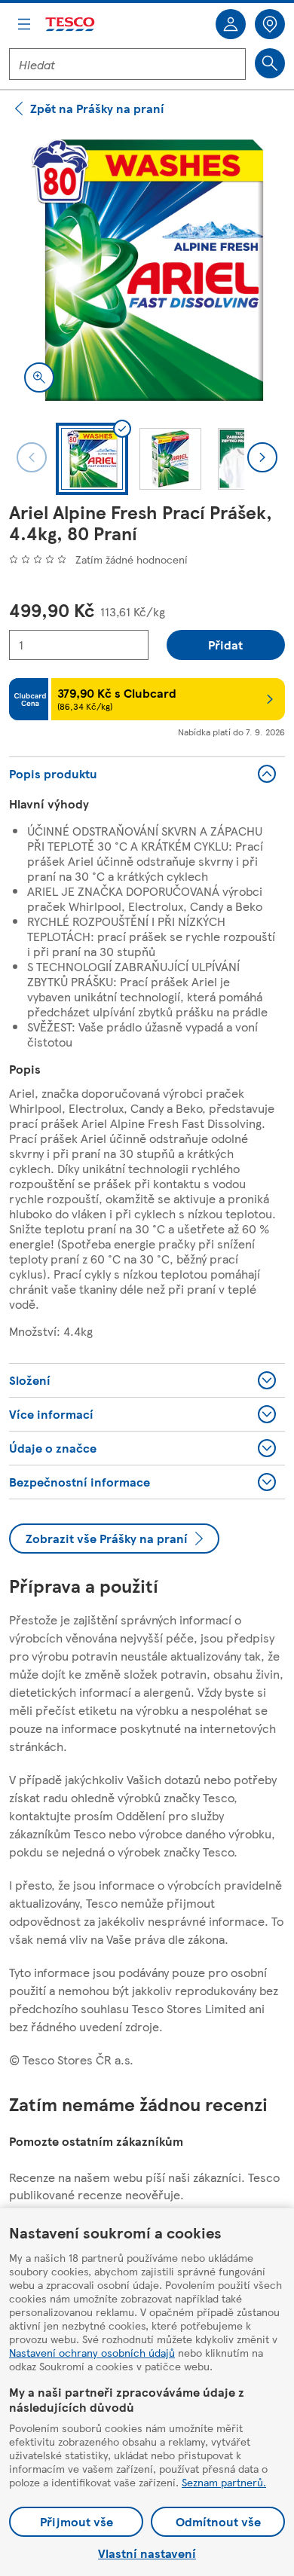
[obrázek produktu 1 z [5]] (147, 270)
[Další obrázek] (262, 457)
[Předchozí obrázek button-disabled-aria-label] (32, 457)
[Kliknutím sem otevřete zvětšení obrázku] (39, 377)
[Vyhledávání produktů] (270, 63)
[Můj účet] (231, 24)
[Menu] (24, 24)
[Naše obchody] (270, 24)
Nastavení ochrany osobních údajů (92, 2352)
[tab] (92, 459)
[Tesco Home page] (71, 24)
